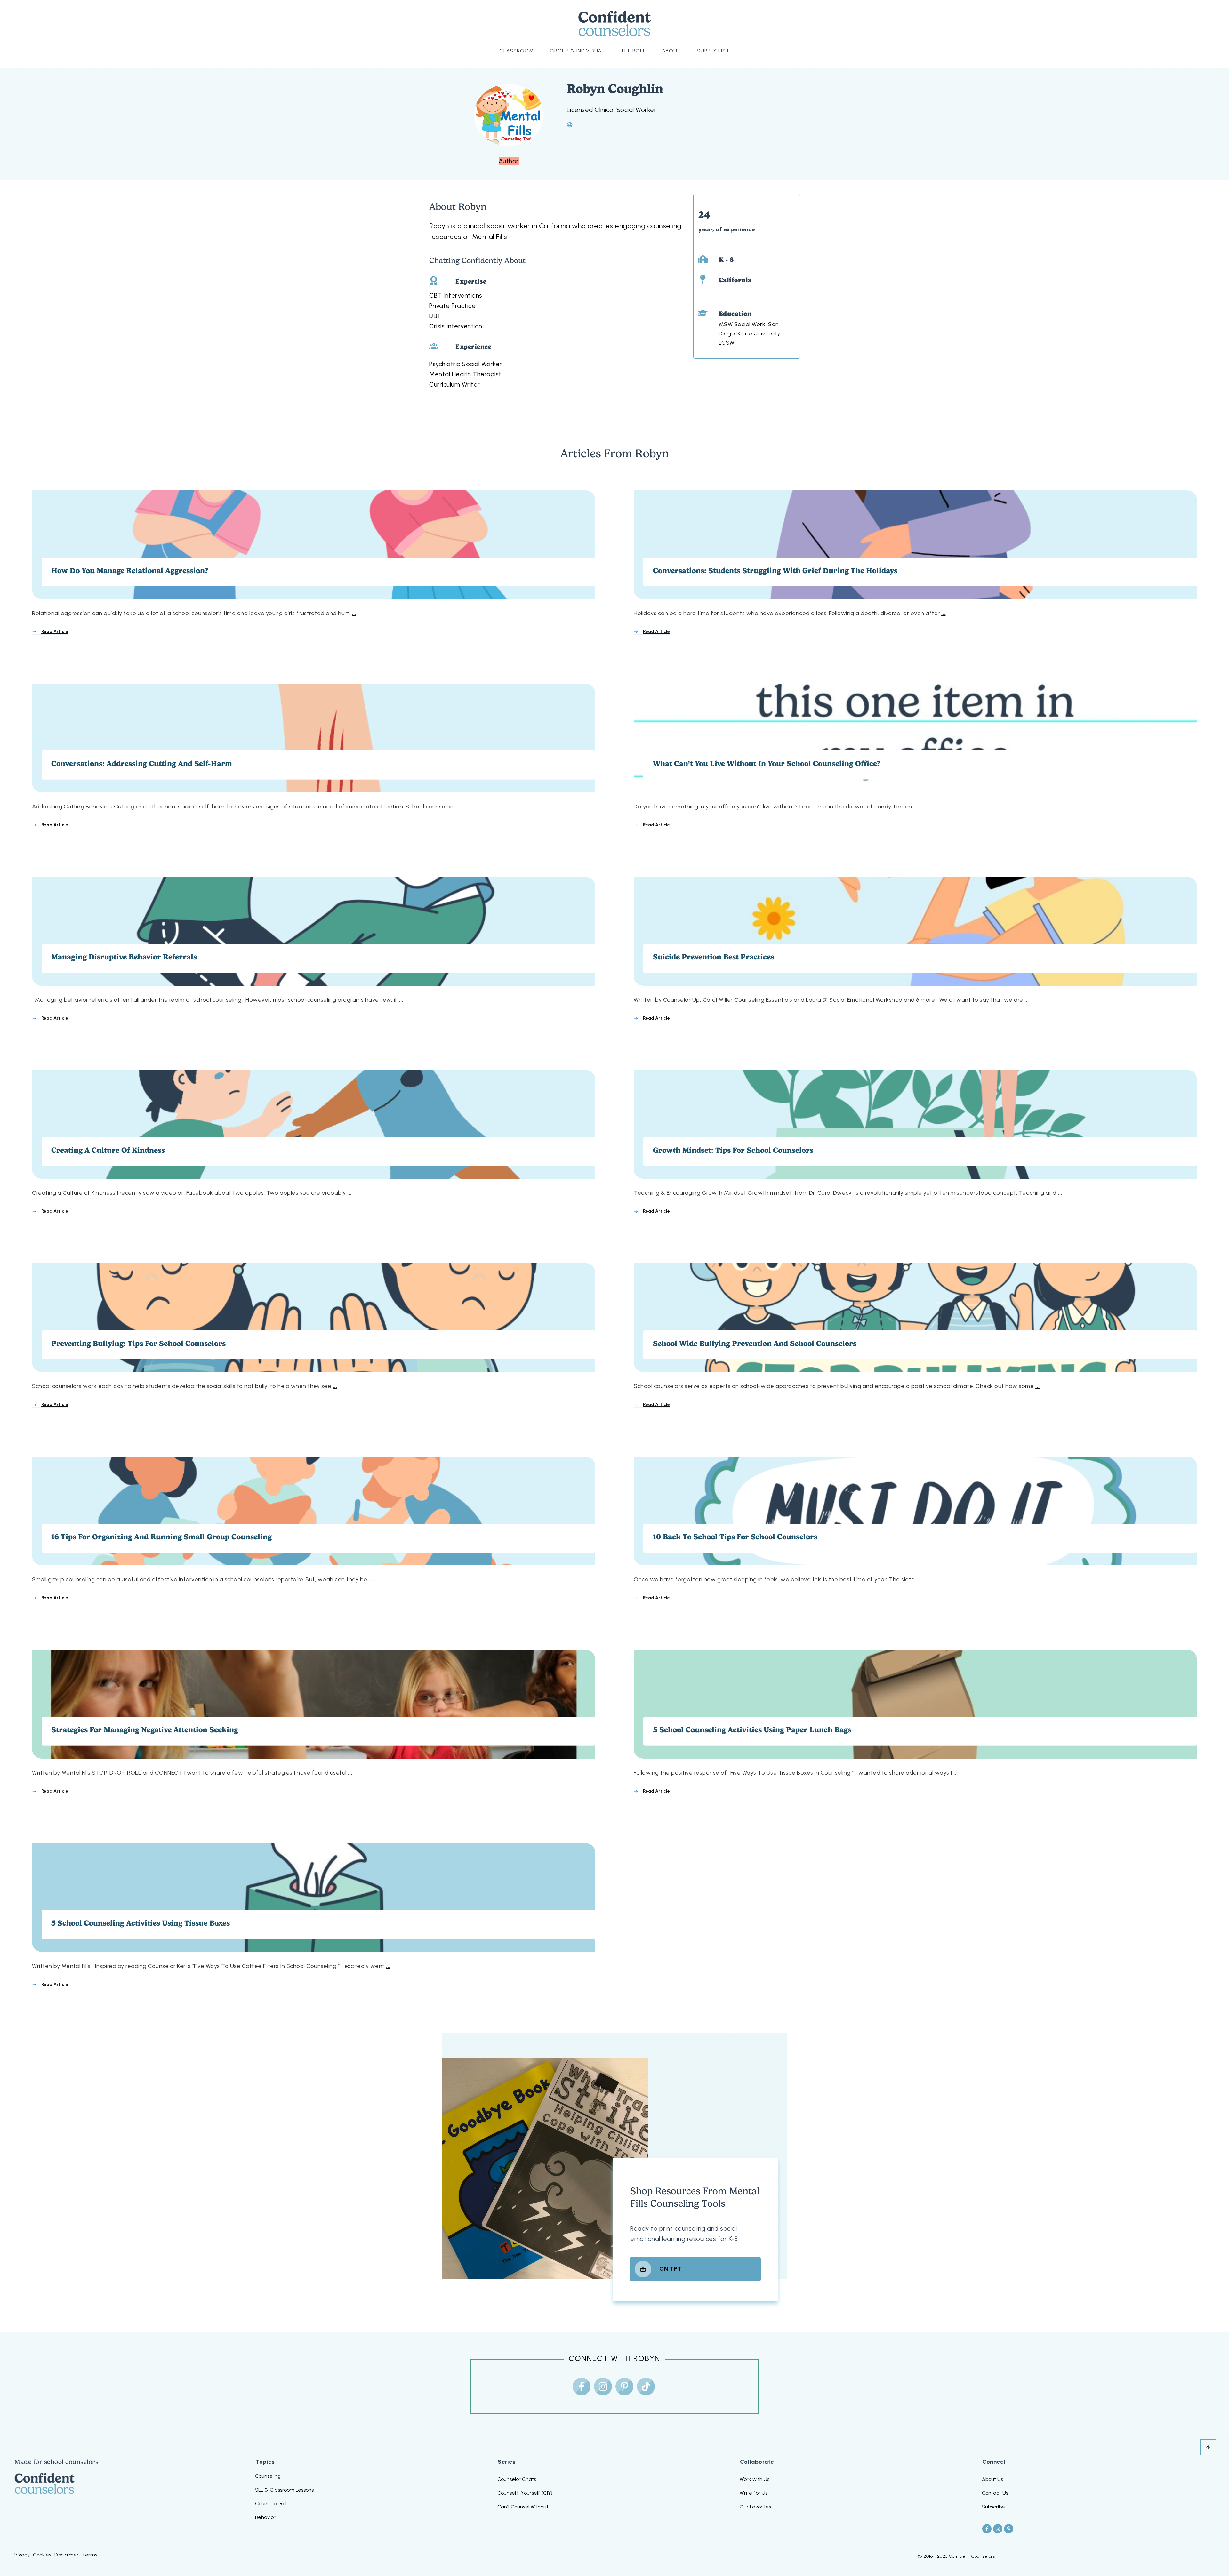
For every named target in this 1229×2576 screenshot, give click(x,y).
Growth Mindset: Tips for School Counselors (915, 1143)
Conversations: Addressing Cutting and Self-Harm (314, 756)
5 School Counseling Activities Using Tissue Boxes (314, 1916)
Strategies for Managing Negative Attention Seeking (314, 1722)
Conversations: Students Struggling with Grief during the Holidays (915, 563)
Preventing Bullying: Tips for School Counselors (314, 1336)
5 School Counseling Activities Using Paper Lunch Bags (915, 1722)
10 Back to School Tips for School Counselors (915, 1529)
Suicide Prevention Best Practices (915, 950)
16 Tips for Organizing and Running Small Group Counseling (314, 1529)
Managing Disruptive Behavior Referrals (314, 950)
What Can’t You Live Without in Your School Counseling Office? (915, 756)
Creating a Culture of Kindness (314, 1143)
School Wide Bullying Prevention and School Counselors (915, 1336)
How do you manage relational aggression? (314, 563)
